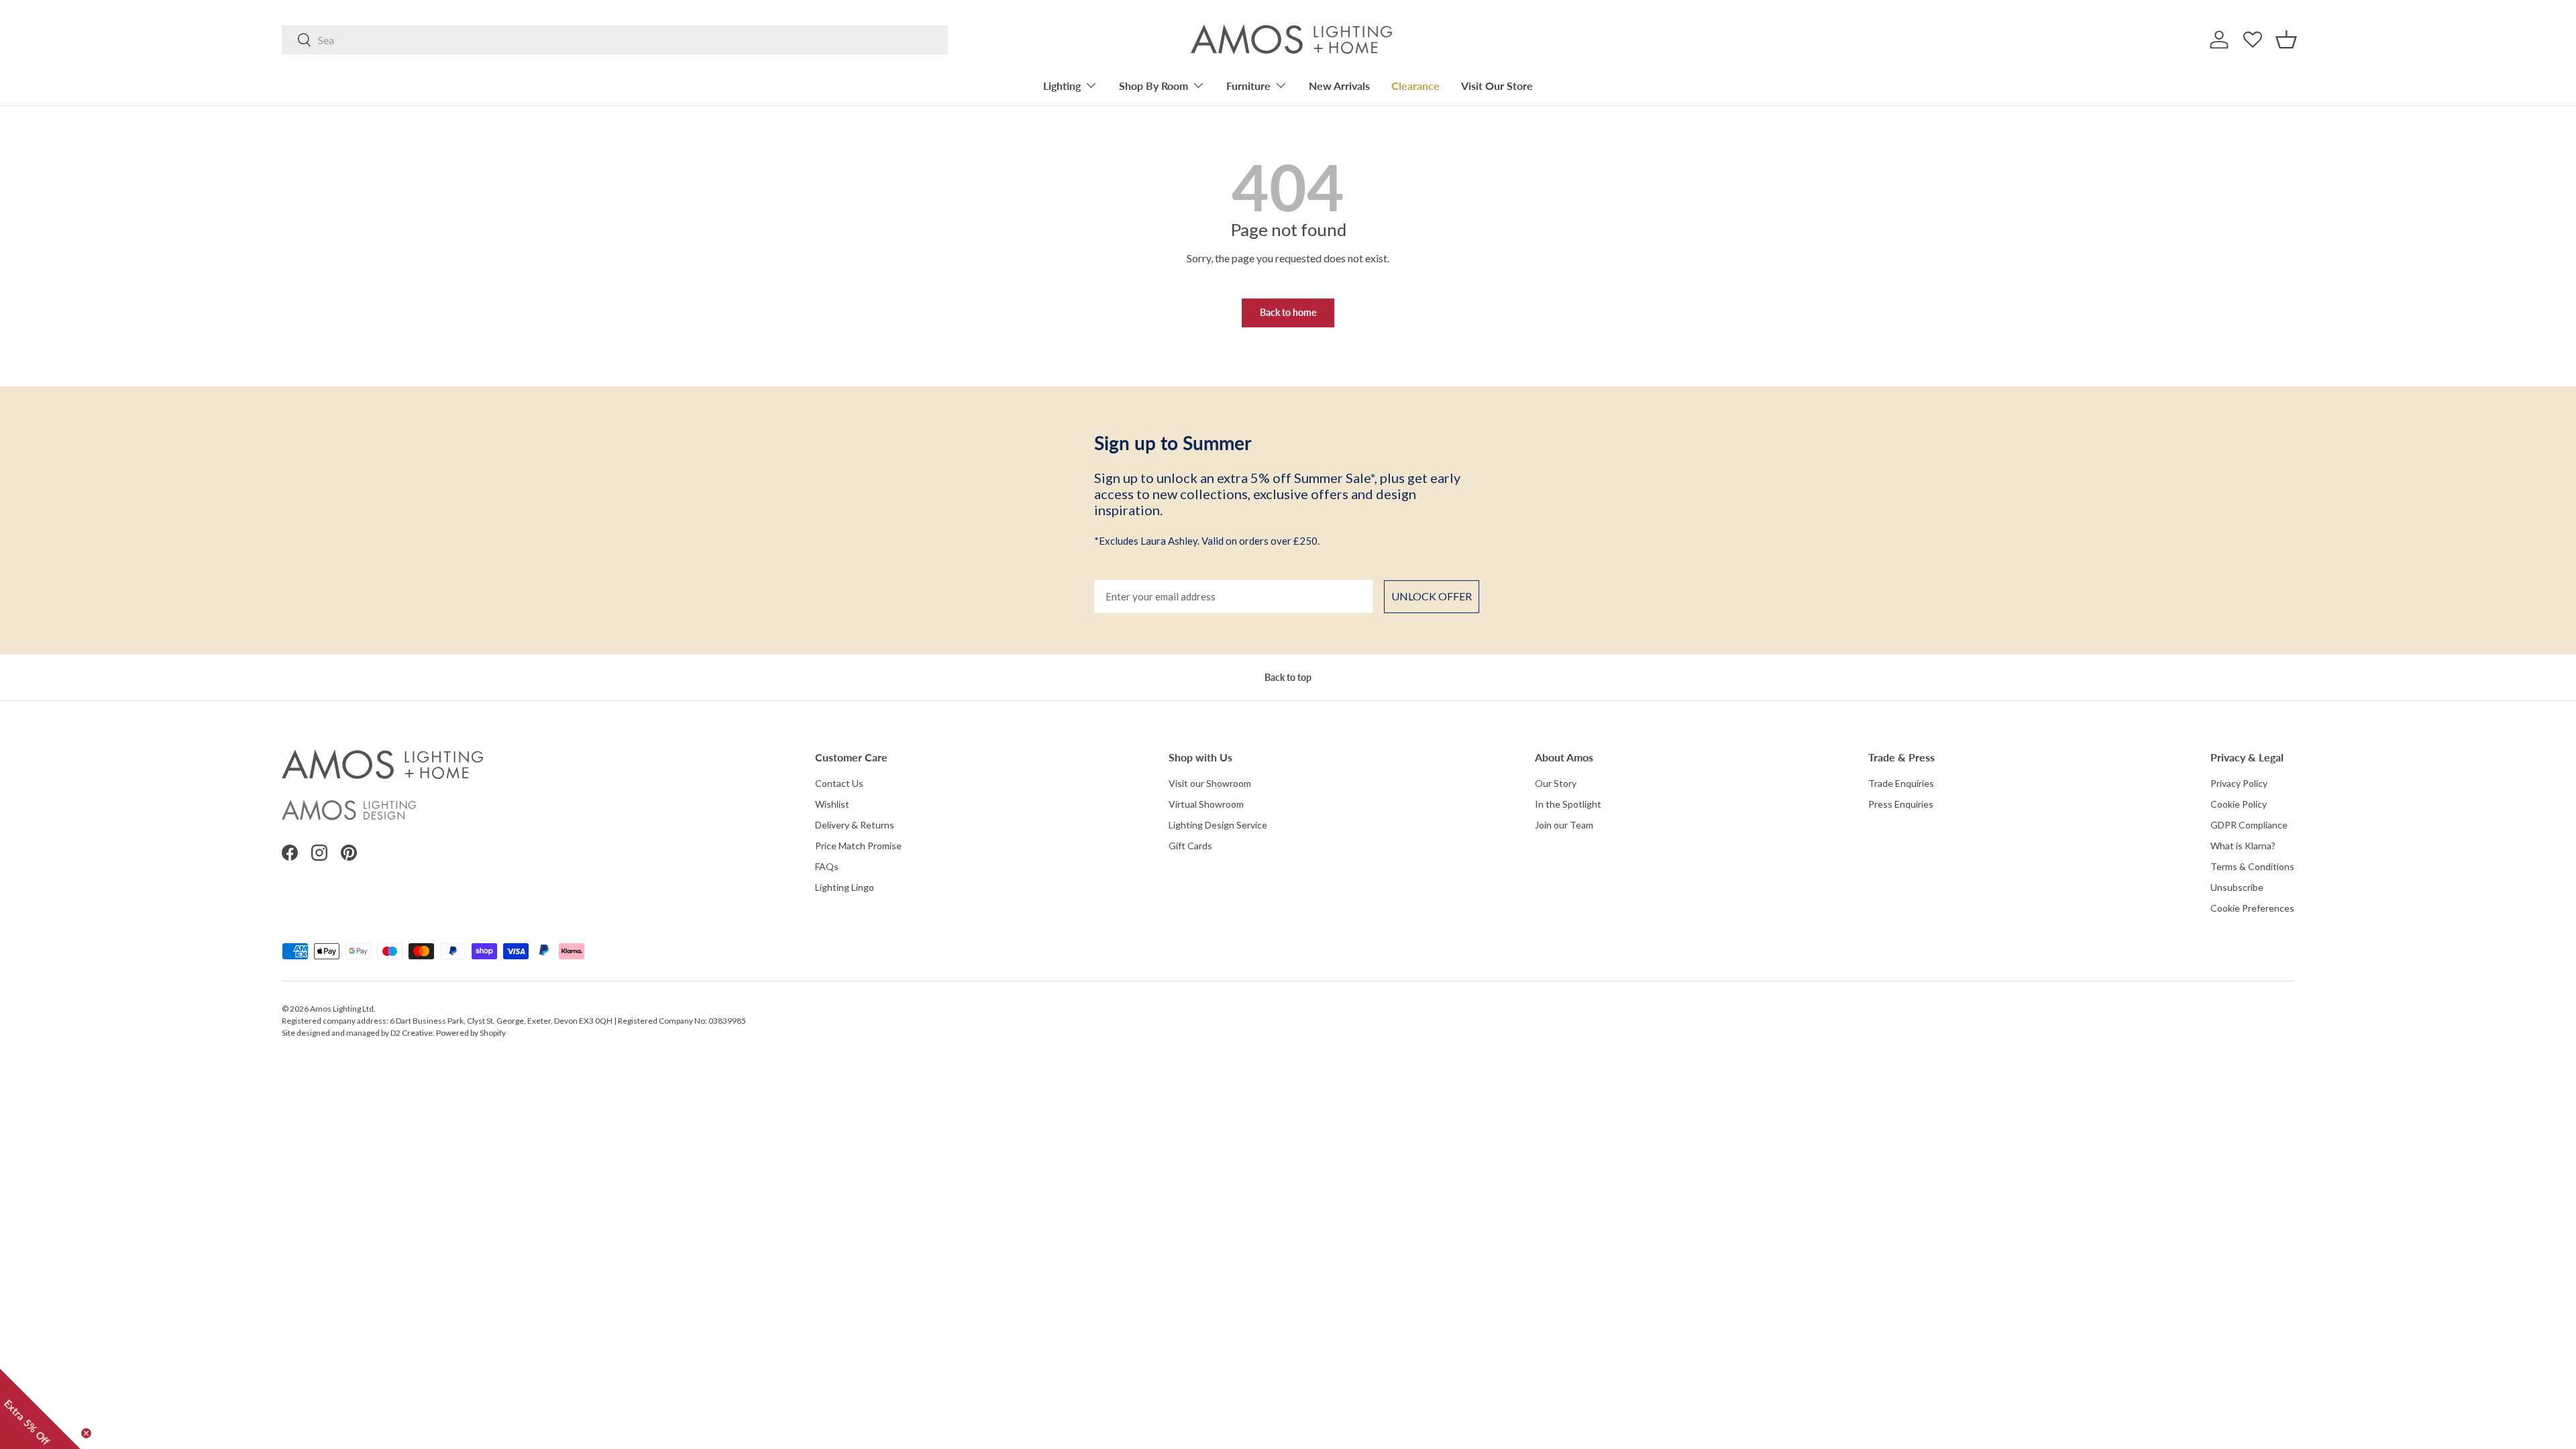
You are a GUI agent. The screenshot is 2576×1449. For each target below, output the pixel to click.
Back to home (1288, 312)
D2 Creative (412, 1033)
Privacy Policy (2239, 783)
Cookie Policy (2239, 804)
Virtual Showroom (1206, 804)
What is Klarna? (2243, 846)
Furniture (1248, 86)
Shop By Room (1153, 86)
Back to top (1288, 677)
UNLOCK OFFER (1432, 596)
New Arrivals (1339, 86)
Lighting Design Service (1218, 825)
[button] (2286, 40)
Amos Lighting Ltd (342, 1009)
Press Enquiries (1901, 804)
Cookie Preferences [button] (2252, 908)
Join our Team (1564, 825)
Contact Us (839, 783)
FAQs (827, 866)
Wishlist (832, 804)
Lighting (1062, 86)
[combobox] (615, 40)
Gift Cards (1190, 846)
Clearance (1415, 86)
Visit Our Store (1497, 86)
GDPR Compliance (2249, 825)
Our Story (1556, 783)
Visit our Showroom (1210, 783)
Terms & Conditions (2252, 866)
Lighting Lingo (845, 887)
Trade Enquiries (1901, 783)
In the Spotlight (1568, 804)
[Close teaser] (86, 1433)
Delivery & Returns (855, 825)
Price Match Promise (858, 846)
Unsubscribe (2237, 887)
